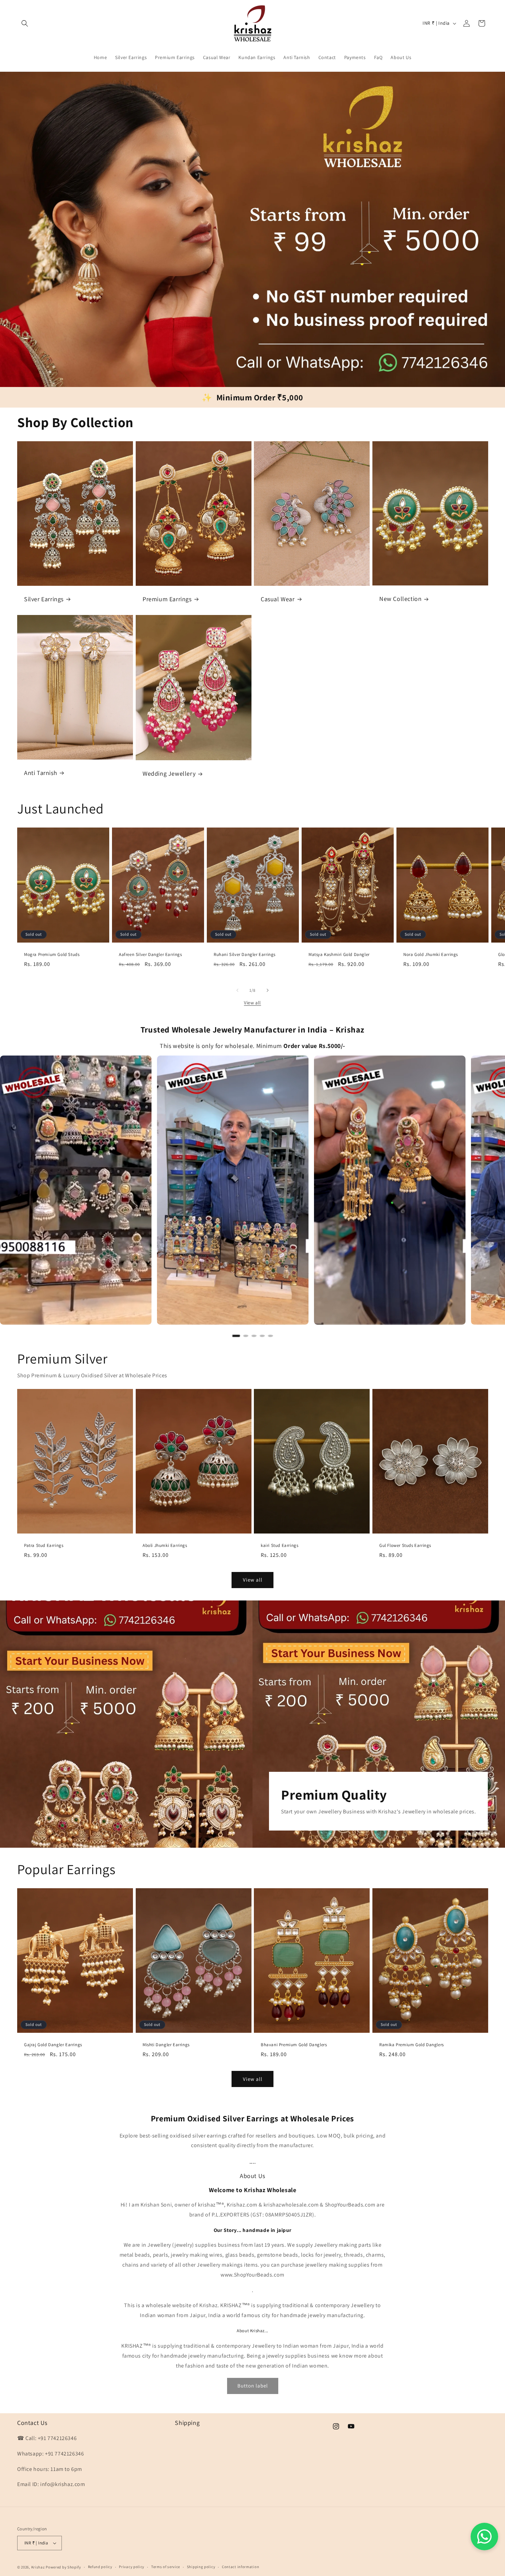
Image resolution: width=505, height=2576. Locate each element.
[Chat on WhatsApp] (484, 2537)
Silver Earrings (44, 599)
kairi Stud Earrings (279, 1546)
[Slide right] (268, 990)
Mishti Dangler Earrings (166, 2045)
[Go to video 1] (236, 1336)
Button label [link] (253, 2386)
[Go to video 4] (262, 1336)
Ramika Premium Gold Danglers (412, 2045)
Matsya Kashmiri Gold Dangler (339, 955)
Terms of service (166, 2567)
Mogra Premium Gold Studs (52, 955)
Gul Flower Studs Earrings (405, 1546)
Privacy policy (132, 2567)
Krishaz (38, 2567)
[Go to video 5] (270, 1336)
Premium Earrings (167, 599)
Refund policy (100, 2567)
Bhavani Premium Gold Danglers (294, 2045)
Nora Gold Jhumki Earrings (431, 955)
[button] (25, 23)
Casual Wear (278, 599)
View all (252, 1003)
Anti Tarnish (41, 773)
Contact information (240, 2567)
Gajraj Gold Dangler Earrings (53, 2045)
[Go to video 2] (246, 1336)
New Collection (400, 599)
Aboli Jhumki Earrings (165, 1546)
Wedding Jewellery (169, 774)
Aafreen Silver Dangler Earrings (150, 955)
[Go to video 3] (254, 1336)
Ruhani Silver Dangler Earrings (245, 955)
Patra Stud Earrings (44, 1546)
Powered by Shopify (63, 2567)
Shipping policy (201, 2567)
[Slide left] (237, 990)
